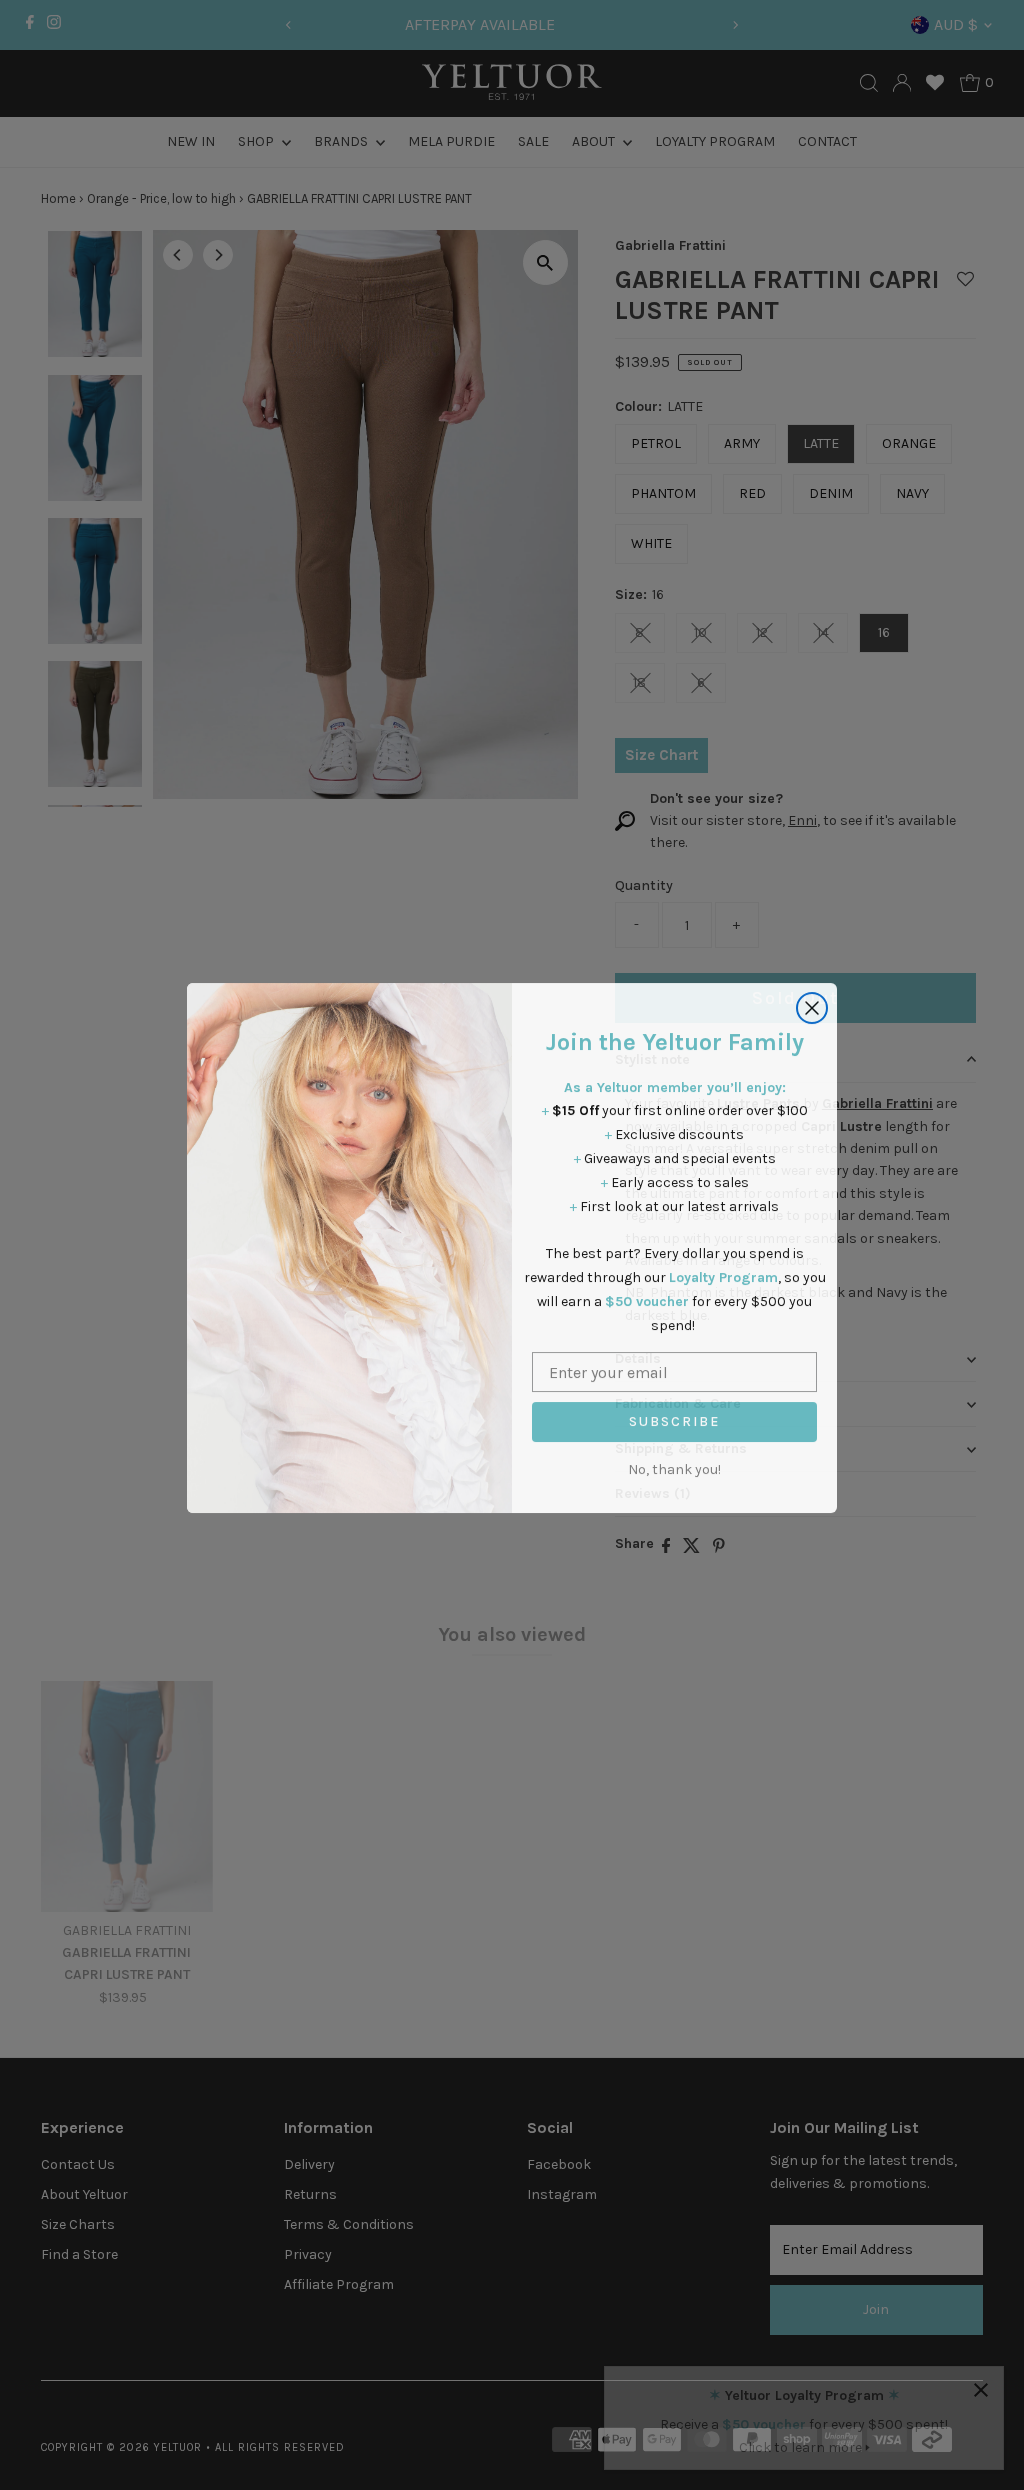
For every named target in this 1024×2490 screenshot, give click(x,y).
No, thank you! (674, 1466)
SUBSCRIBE (674, 1418)
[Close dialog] (812, 1005)
